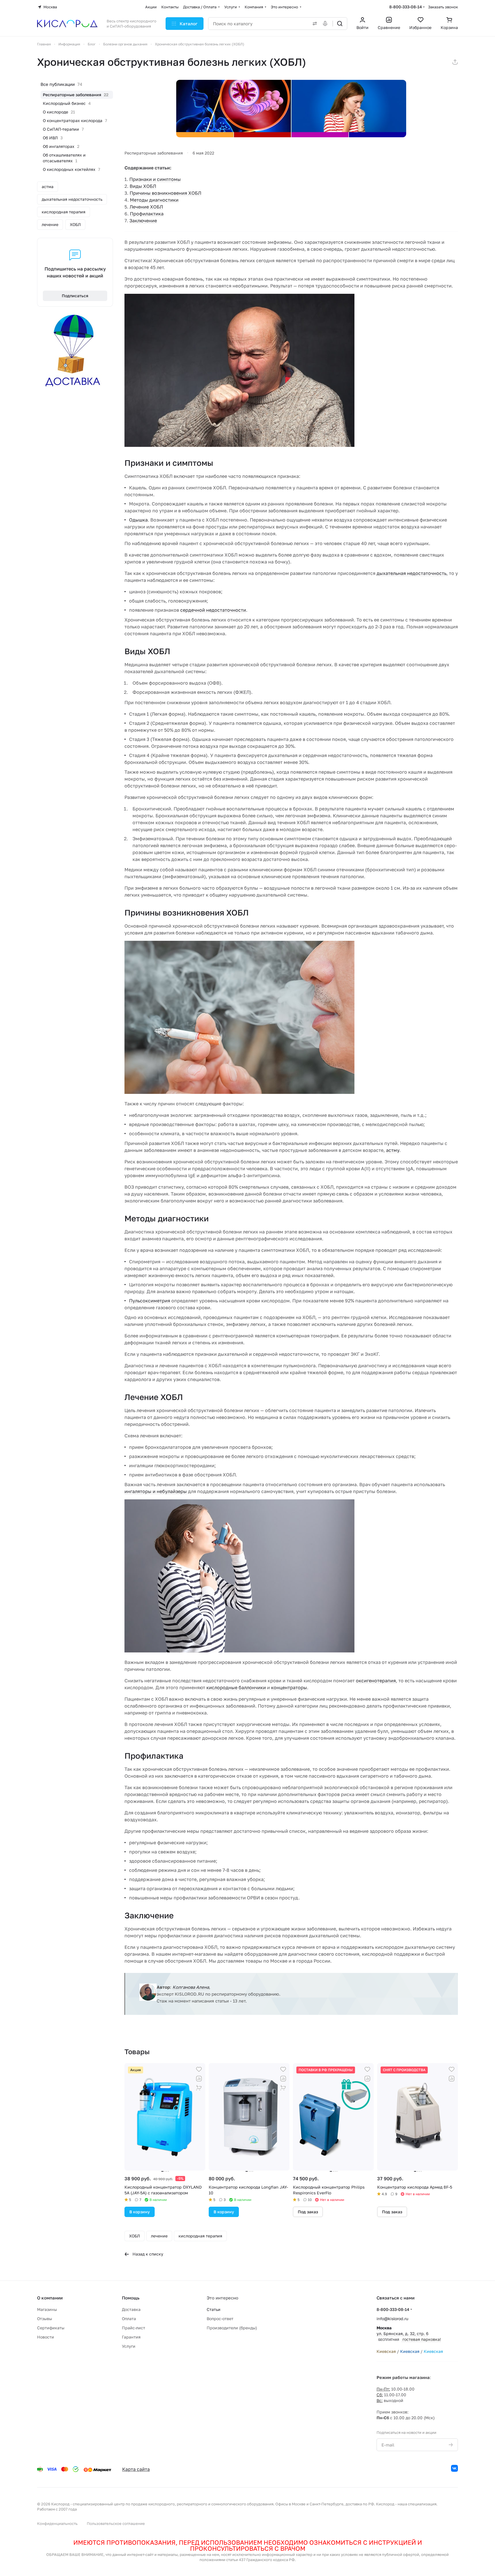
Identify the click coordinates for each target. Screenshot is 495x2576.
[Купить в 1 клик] (199, 2088)
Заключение (143, 221)
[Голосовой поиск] (326, 24)
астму (393, 1150)
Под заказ (308, 2212)
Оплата (129, 2319)
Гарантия (131, 2337)
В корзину (140, 2212)
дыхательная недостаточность (411, 573)
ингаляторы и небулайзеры (156, 1491)
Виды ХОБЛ (143, 186)
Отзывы (45, 2319)
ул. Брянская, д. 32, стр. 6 (409, 2333)
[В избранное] (199, 2069)
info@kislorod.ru (392, 2319)
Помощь (131, 2298)
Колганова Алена (191, 1987)
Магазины (47, 2309)
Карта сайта (136, 2469)
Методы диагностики (154, 200)
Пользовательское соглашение (116, 2523)
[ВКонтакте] (454, 2468)
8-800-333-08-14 (406, 7)
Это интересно (222, 2298)
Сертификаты (51, 2328)
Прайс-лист (134, 2328)
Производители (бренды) (232, 2328)
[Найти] (340, 24)
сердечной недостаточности (213, 610)
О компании (50, 2298)
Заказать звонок (443, 7)
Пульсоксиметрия (150, 1301)
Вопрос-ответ (220, 2319)
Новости (46, 2337)
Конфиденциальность (57, 2523)
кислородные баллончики (236, 1687)
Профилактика (147, 214)
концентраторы (289, 1687)
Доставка (131, 2309)
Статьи (214, 2309)
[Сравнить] (199, 2079)
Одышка (138, 520)
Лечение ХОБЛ (146, 207)
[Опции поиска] (314, 24)
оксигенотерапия (376, 1681)
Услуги (129, 2346)
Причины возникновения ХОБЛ (165, 193)
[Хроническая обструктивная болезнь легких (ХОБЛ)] (291, 109)
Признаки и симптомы (155, 179)
